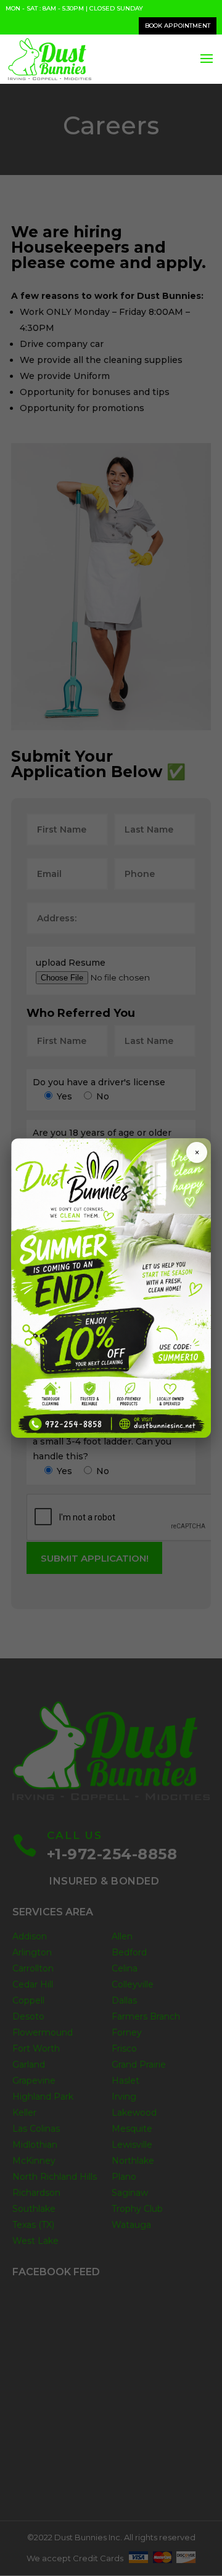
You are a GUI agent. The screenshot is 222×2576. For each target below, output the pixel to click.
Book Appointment (178, 26)
